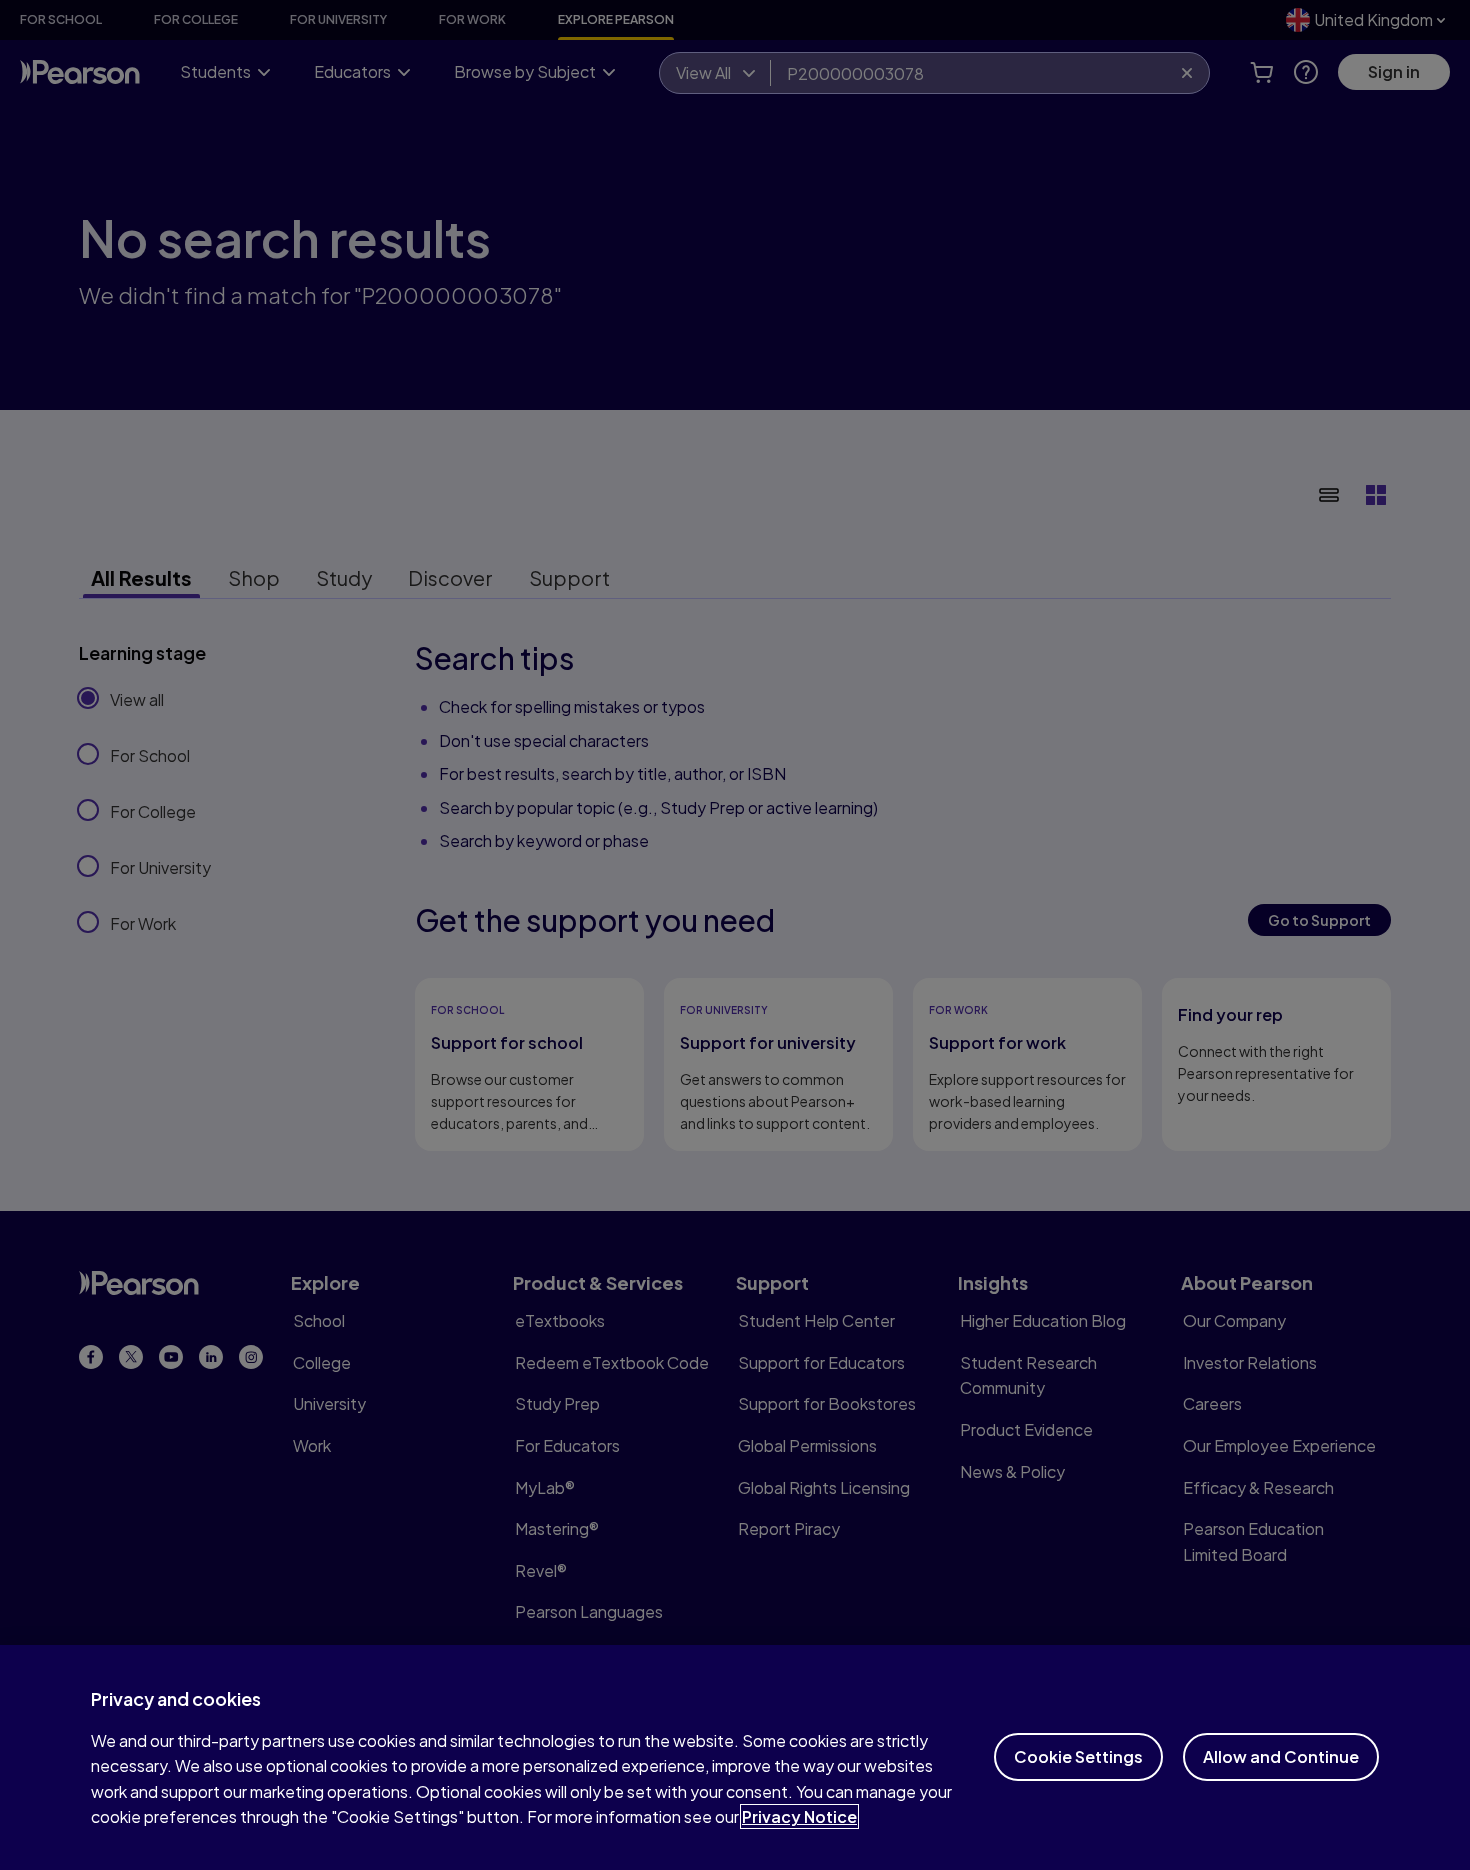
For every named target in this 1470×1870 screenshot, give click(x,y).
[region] (735, 1757)
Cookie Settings (1078, 1756)
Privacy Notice (799, 1816)
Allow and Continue (1281, 1756)
